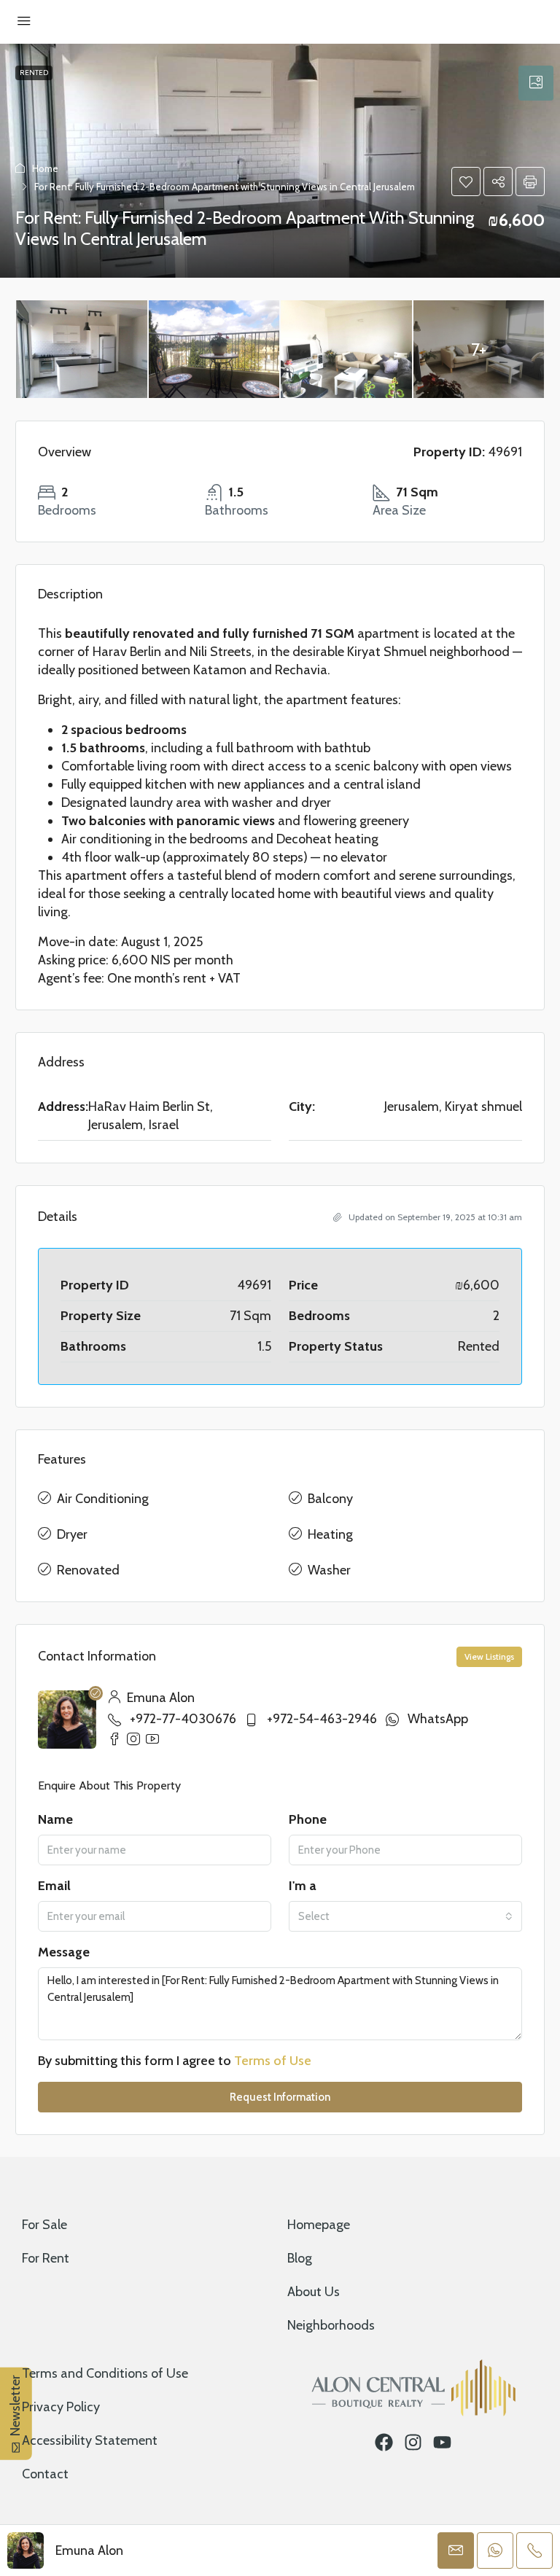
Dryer (72, 1534)
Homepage (319, 2225)
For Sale (44, 2225)
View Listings (489, 1656)
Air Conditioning (103, 1499)
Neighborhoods (331, 2325)
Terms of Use (273, 2061)
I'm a (303, 1886)
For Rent (46, 2258)
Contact (45, 2474)
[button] (466, 182)
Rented (34, 73)
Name (55, 1819)
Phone (308, 1819)
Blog (300, 2258)
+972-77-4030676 (183, 1719)
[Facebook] (384, 2442)
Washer (329, 1570)
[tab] (536, 83)
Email (54, 1886)
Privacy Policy (61, 2407)
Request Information (280, 2097)
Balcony (330, 1499)
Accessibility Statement (90, 2440)
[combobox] (405, 1916)
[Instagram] (413, 2442)
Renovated (88, 1570)
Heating (330, 1534)
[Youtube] (442, 2442)
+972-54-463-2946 (322, 1719)
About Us (314, 2292)
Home (45, 168)
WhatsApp (438, 1719)
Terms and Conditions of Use (105, 2373)
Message (64, 1952)
